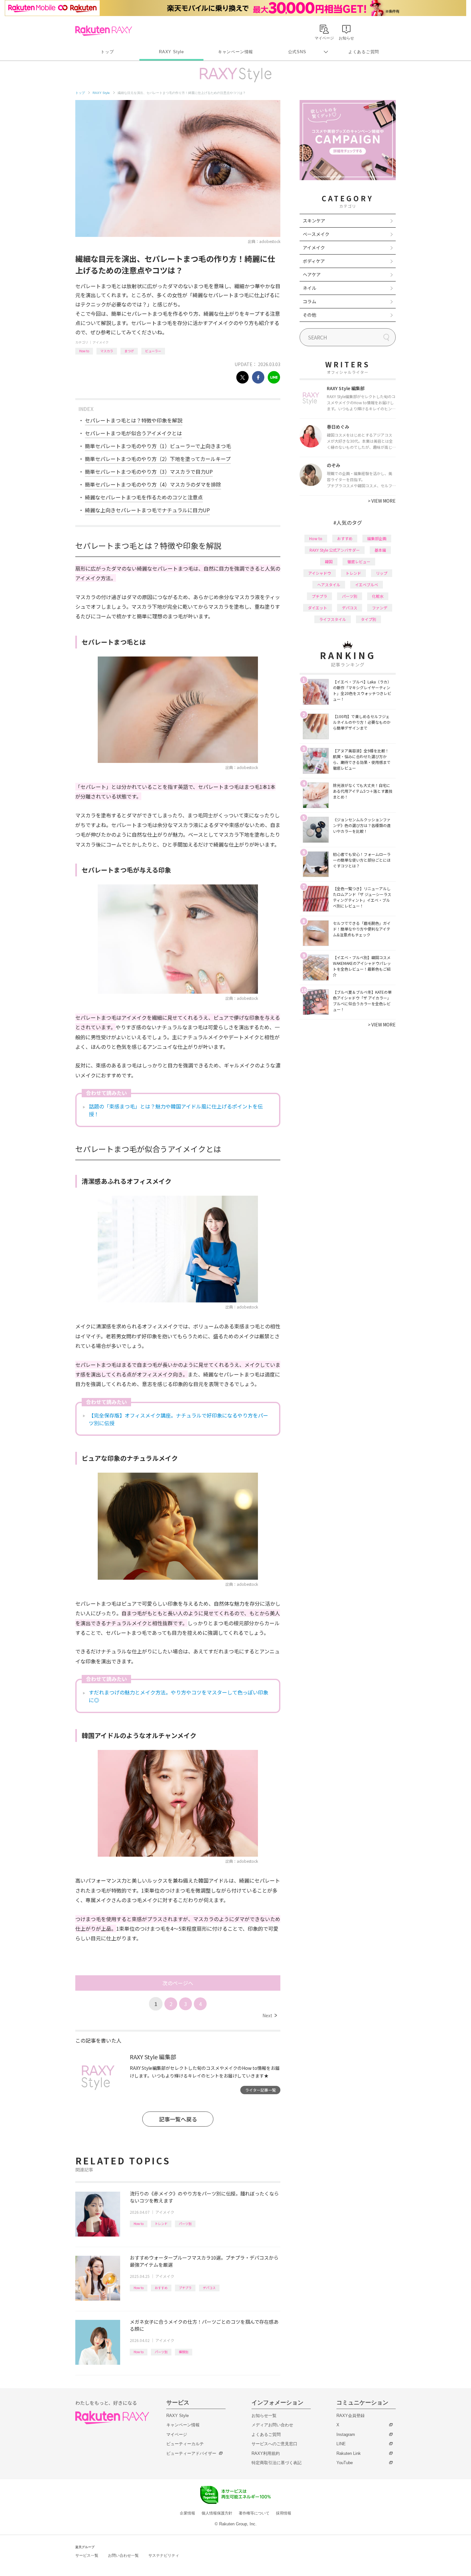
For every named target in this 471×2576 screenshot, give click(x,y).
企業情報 (187, 2513)
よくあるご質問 (364, 52)
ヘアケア (312, 274)
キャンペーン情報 (235, 52)
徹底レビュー (359, 561)
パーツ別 (185, 2224)
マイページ (177, 2434)
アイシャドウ (320, 573)
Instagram (346, 2434)
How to (84, 351)
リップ (382, 573)
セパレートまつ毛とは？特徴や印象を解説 (134, 420)
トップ (107, 52)
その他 (310, 315)
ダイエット (318, 608)
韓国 (329, 561)
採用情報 (284, 2513)
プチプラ (185, 2288)
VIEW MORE (382, 501)
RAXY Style (171, 52)
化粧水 (378, 596)
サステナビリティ (164, 2555)
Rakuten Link (349, 2453)
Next (270, 2015)
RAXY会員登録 (351, 2416)
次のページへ (178, 1983)
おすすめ (161, 2288)
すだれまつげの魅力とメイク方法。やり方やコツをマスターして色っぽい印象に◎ (178, 1696)
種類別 (184, 2352)
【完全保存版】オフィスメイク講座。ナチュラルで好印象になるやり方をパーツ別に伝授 (178, 1419)
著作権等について (254, 2513)
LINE (341, 2444)
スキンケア (314, 221)
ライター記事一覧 (260, 2090)
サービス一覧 (87, 2555)
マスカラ (107, 351)
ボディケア (314, 261)
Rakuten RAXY (104, 31)
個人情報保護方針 (217, 2513)
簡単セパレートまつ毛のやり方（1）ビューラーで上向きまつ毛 (158, 446)
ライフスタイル (333, 619)
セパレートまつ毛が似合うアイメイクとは (133, 433)
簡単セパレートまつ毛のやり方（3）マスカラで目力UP (149, 472)
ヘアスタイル (329, 585)
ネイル (310, 288)
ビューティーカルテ (185, 2444)
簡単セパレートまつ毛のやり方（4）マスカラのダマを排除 (153, 484)
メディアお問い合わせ (272, 2425)
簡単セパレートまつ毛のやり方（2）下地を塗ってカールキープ (158, 459)
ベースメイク (316, 234)
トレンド (161, 2224)
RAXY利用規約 (266, 2453)
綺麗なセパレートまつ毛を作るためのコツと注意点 (144, 497)
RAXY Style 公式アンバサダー (335, 550)
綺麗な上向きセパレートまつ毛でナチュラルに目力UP (147, 510)
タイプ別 (368, 619)
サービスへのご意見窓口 (274, 2444)
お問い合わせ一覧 (123, 2555)
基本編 (380, 550)
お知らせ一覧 (264, 2416)
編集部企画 (377, 538)
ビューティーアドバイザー (191, 2453)
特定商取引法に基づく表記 (277, 2463)
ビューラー (153, 351)
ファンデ (380, 608)
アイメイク (101, 342)
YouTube (345, 2463)
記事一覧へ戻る (178, 2119)
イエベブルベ (367, 585)
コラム (310, 301)
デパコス (209, 2288)
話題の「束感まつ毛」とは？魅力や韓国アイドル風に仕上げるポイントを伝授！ (176, 1110)
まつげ (129, 351)
